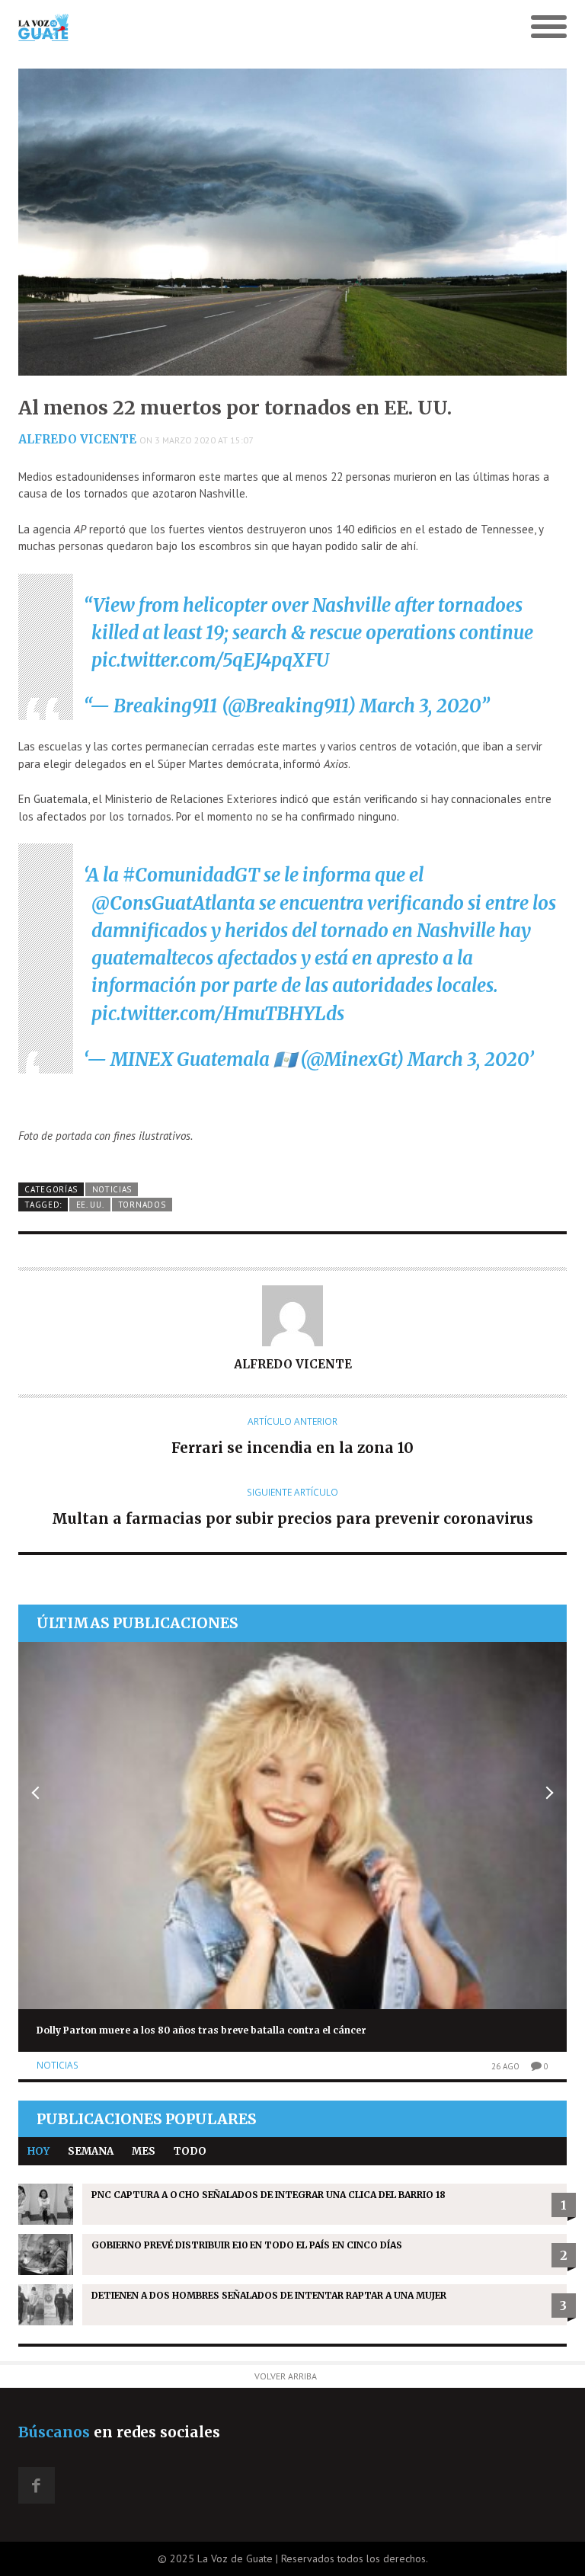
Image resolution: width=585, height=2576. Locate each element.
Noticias (112, 1189)
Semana (91, 2151)
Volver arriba (286, 2376)
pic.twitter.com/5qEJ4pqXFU (210, 660)
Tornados (142, 1205)
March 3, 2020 (420, 706)
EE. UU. (90, 1205)
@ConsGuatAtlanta (173, 903)
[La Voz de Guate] (224, 27)
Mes (144, 2151)
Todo (190, 2151)
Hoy (38, 2151)
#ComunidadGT (191, 875)
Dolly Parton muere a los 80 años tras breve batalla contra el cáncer (201, 2030)
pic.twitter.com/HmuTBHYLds (218, 1014)
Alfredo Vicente (77, 439)
